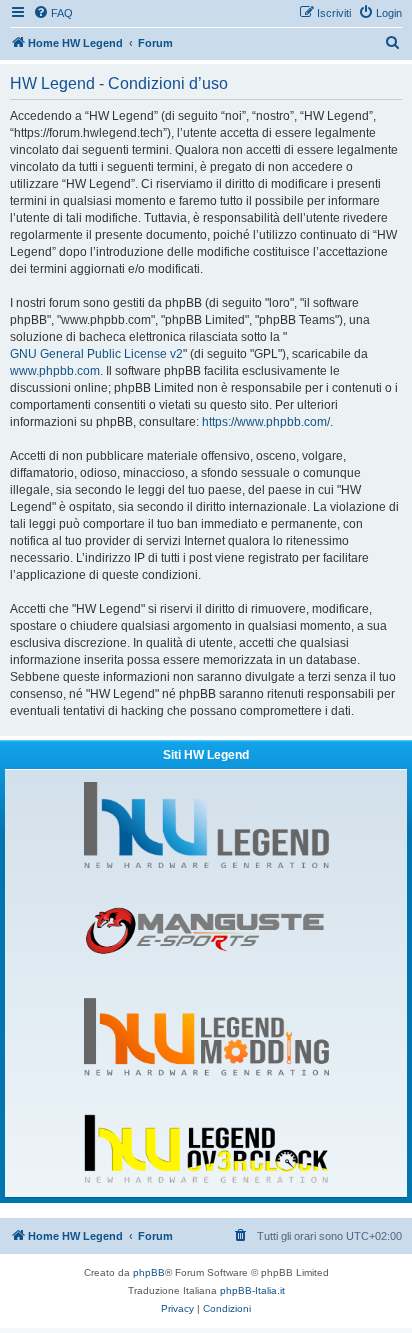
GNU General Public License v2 (96, 354)
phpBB (149, 1272)
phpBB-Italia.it (252, 1290)
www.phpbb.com (55, 371)
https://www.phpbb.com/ (266, 422)
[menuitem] (53, 13)
